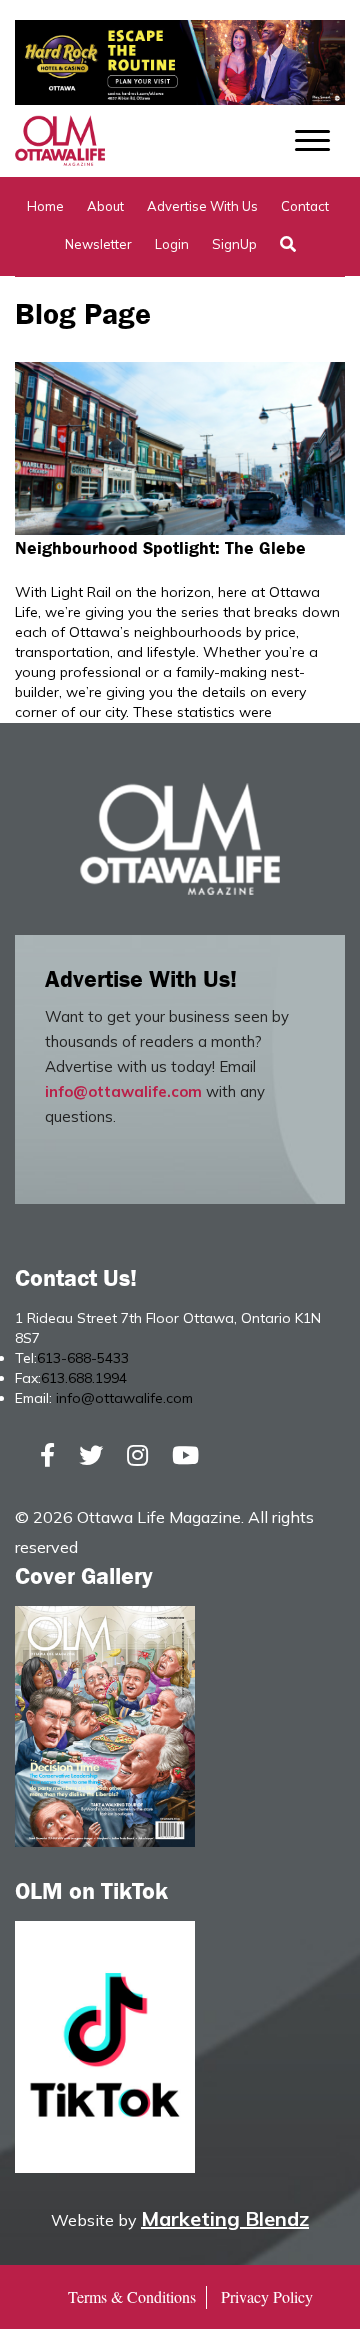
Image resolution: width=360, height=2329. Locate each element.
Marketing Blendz (225, 2218)
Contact (305, 206)
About (105, 206)
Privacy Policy (267, 2296)
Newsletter (98, 244)
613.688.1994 (84, 1378)
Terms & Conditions (132, 2296)
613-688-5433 (83, 1358)
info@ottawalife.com (123, 1091)
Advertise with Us (202, 206)
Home (45, 206)
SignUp (234, 244)
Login (172, 244)
